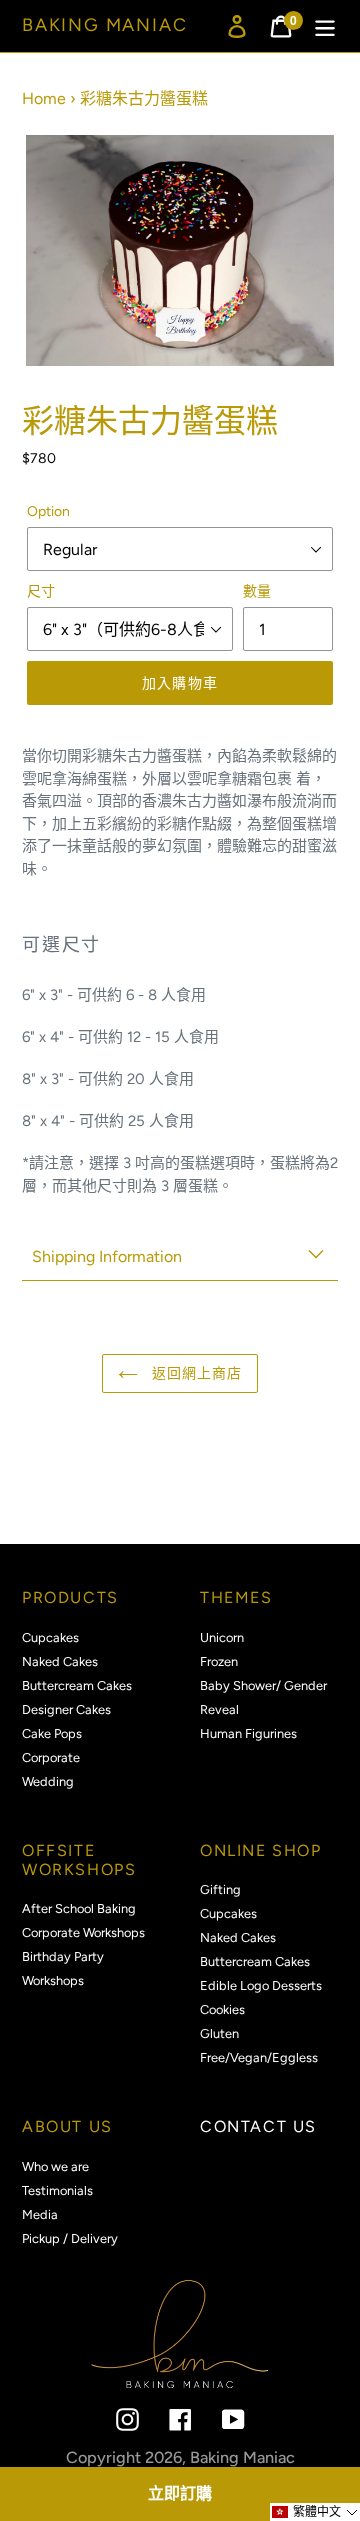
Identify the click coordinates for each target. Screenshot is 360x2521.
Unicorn (222, 1637)
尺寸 (41, 591)
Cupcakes (50, 1637)
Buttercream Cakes (77, 1685)
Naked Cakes (60, 1661)
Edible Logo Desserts (261, 1985)
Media (40, 2214)
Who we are (55, 2166)
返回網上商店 (195, 1373)
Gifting (220, 1889)
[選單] (325, 26)
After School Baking (79, 1908)
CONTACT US (258, 2126)
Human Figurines (248, 1733)
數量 (257, 591)
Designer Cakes (66, 1709)
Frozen (219, 1661)
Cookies (222, 2009)
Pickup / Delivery (70, 2238)
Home (44, 98)
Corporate (51, 1757)
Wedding (48, 1781)
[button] (315, 2512)
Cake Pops (52, 1733)
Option (48, 511)
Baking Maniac (104, 25)
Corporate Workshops (83, 1932)
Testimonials (57, 2190)
